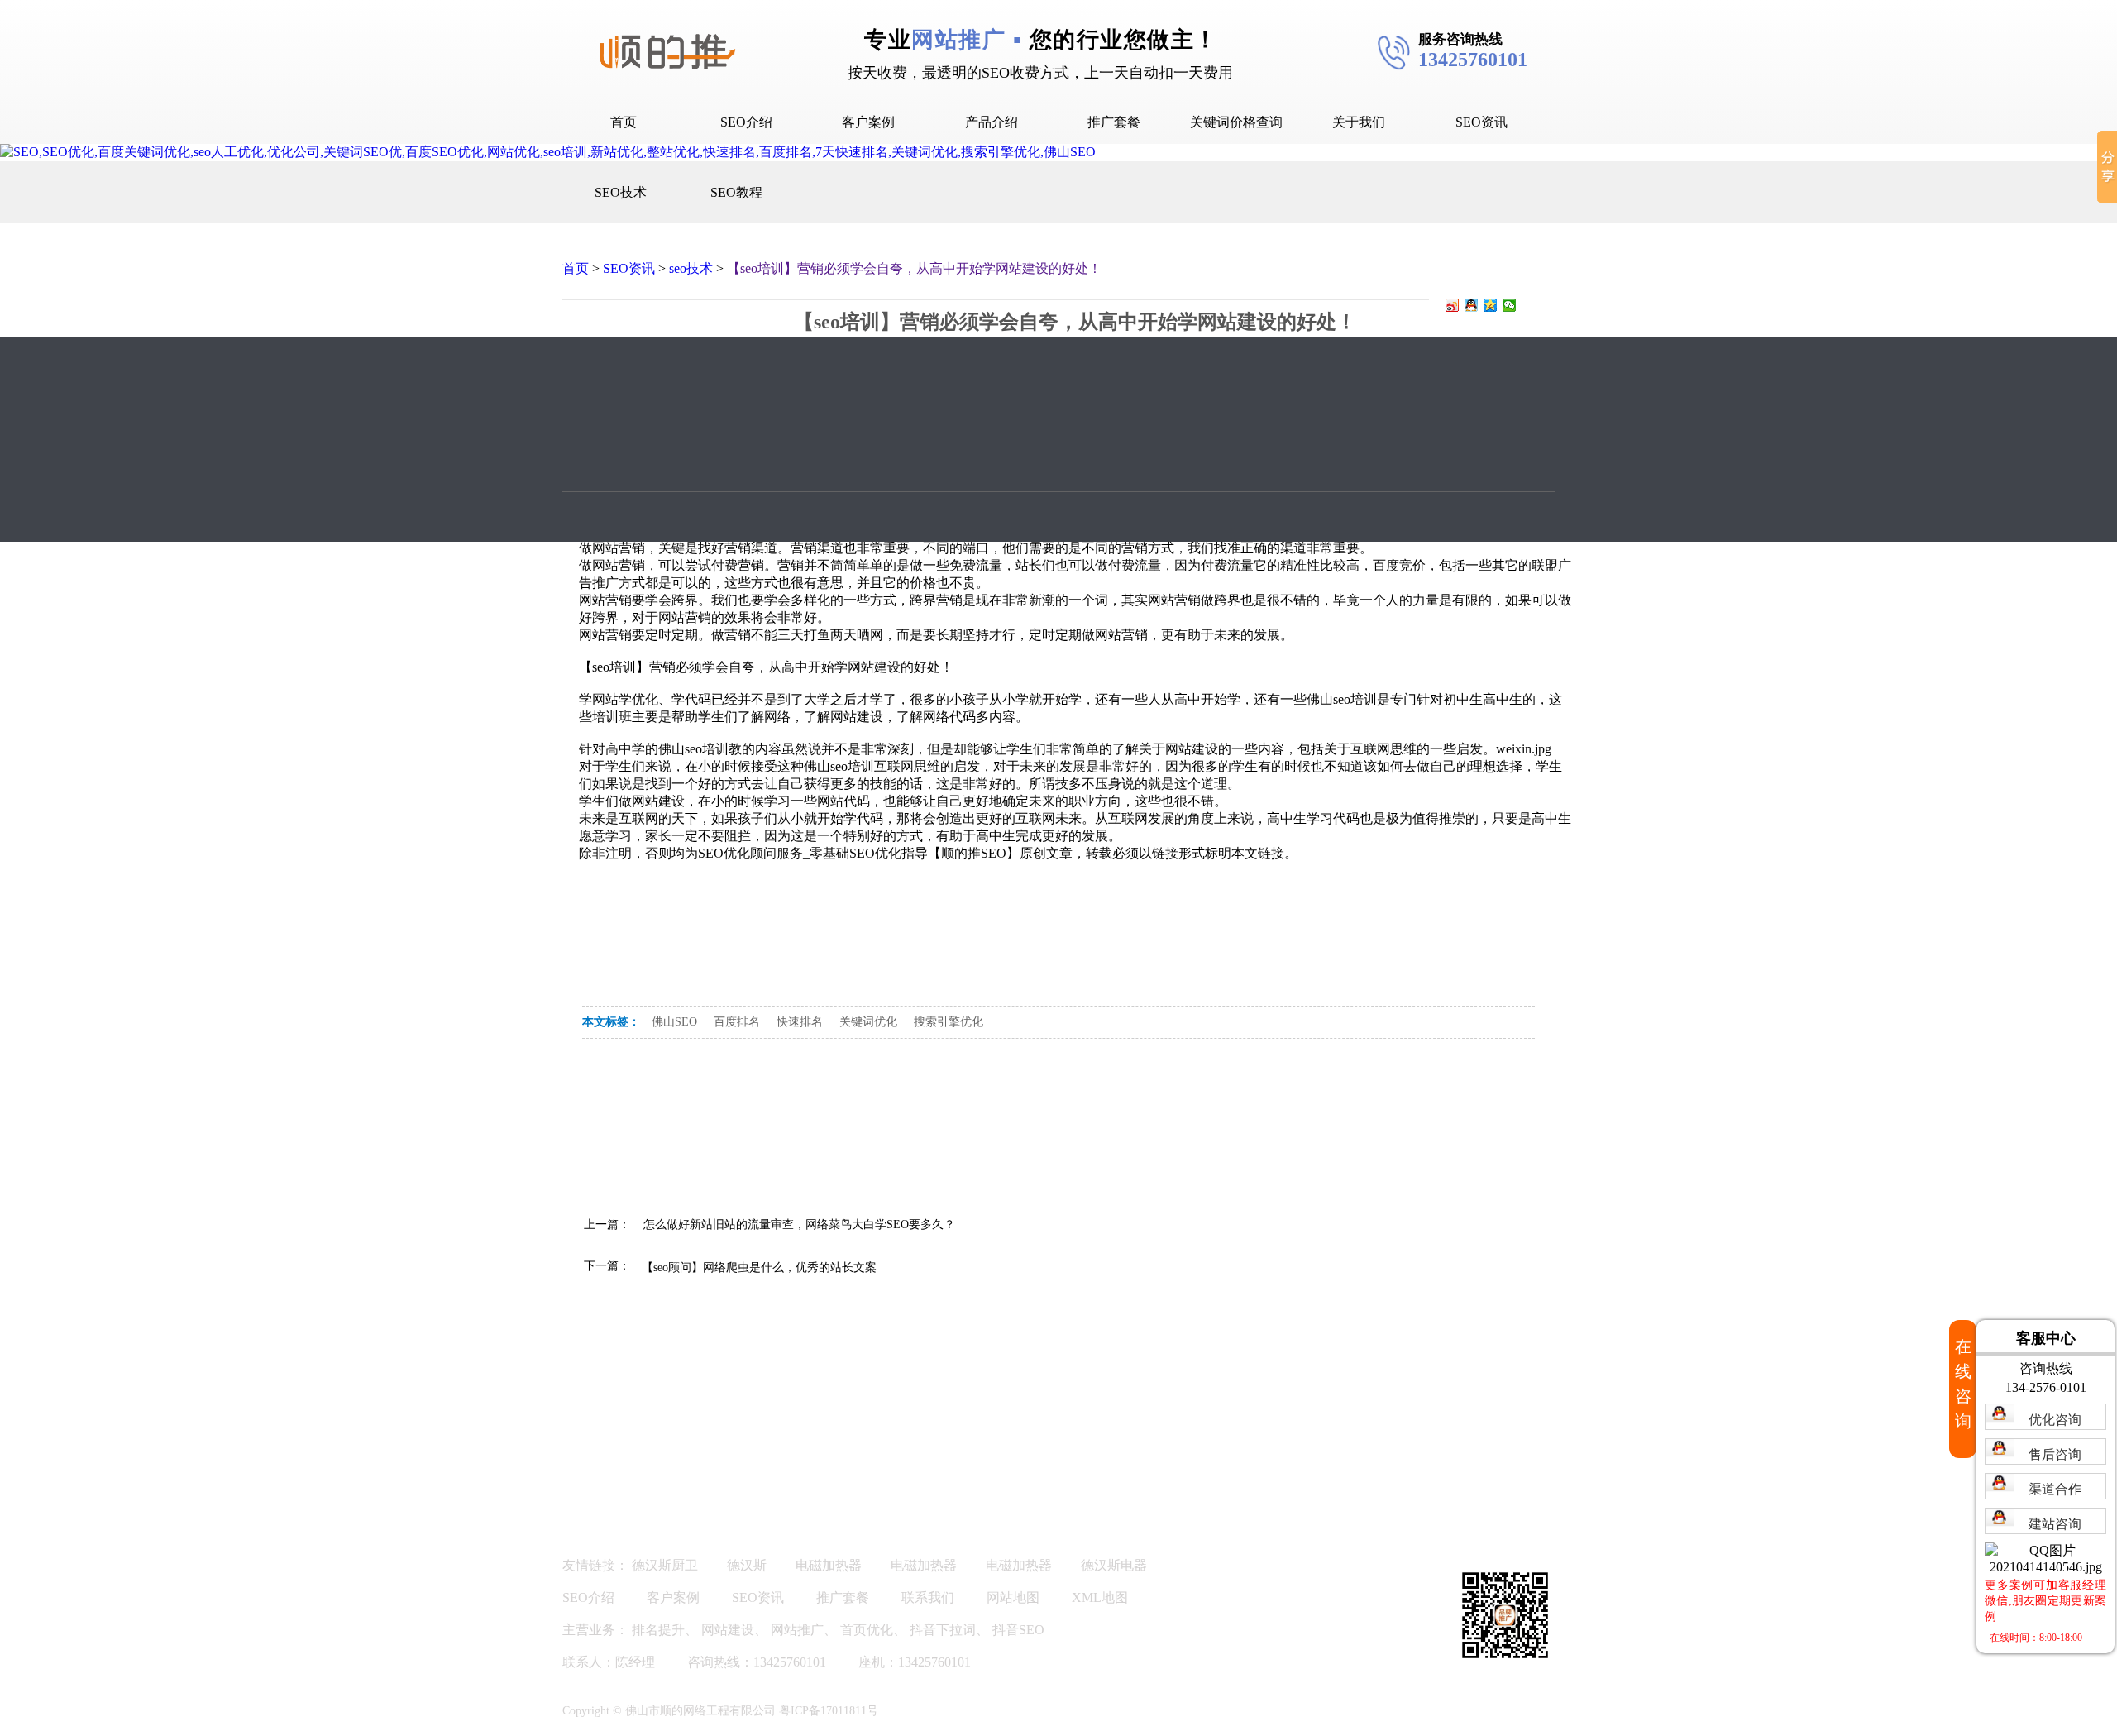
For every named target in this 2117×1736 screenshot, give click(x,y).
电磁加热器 (829, 1565)
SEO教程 (736, 192)
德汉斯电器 (1114, 1565)
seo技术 (691, 268)
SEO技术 (621, 192)
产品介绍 (992, 122)
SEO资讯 (1481, 122)
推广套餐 (1114, 122)
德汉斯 (747, 1565)
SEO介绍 (746, 122)
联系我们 (928, 1597)
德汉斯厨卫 (665, 1565)
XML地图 (1100, 1597)
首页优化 (867, 1630)
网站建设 (728, 1630)
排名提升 (658, 1630)
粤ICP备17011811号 (829, 1711)
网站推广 (797, 1630)
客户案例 (868, 122)
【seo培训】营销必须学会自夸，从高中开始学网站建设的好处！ (914, 268)
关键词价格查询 (1236, 122)
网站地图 (1013, 1597)
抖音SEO (1018, 1630)
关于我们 (1359, 122)
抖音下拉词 (943, 1630)
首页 (624, 122)
